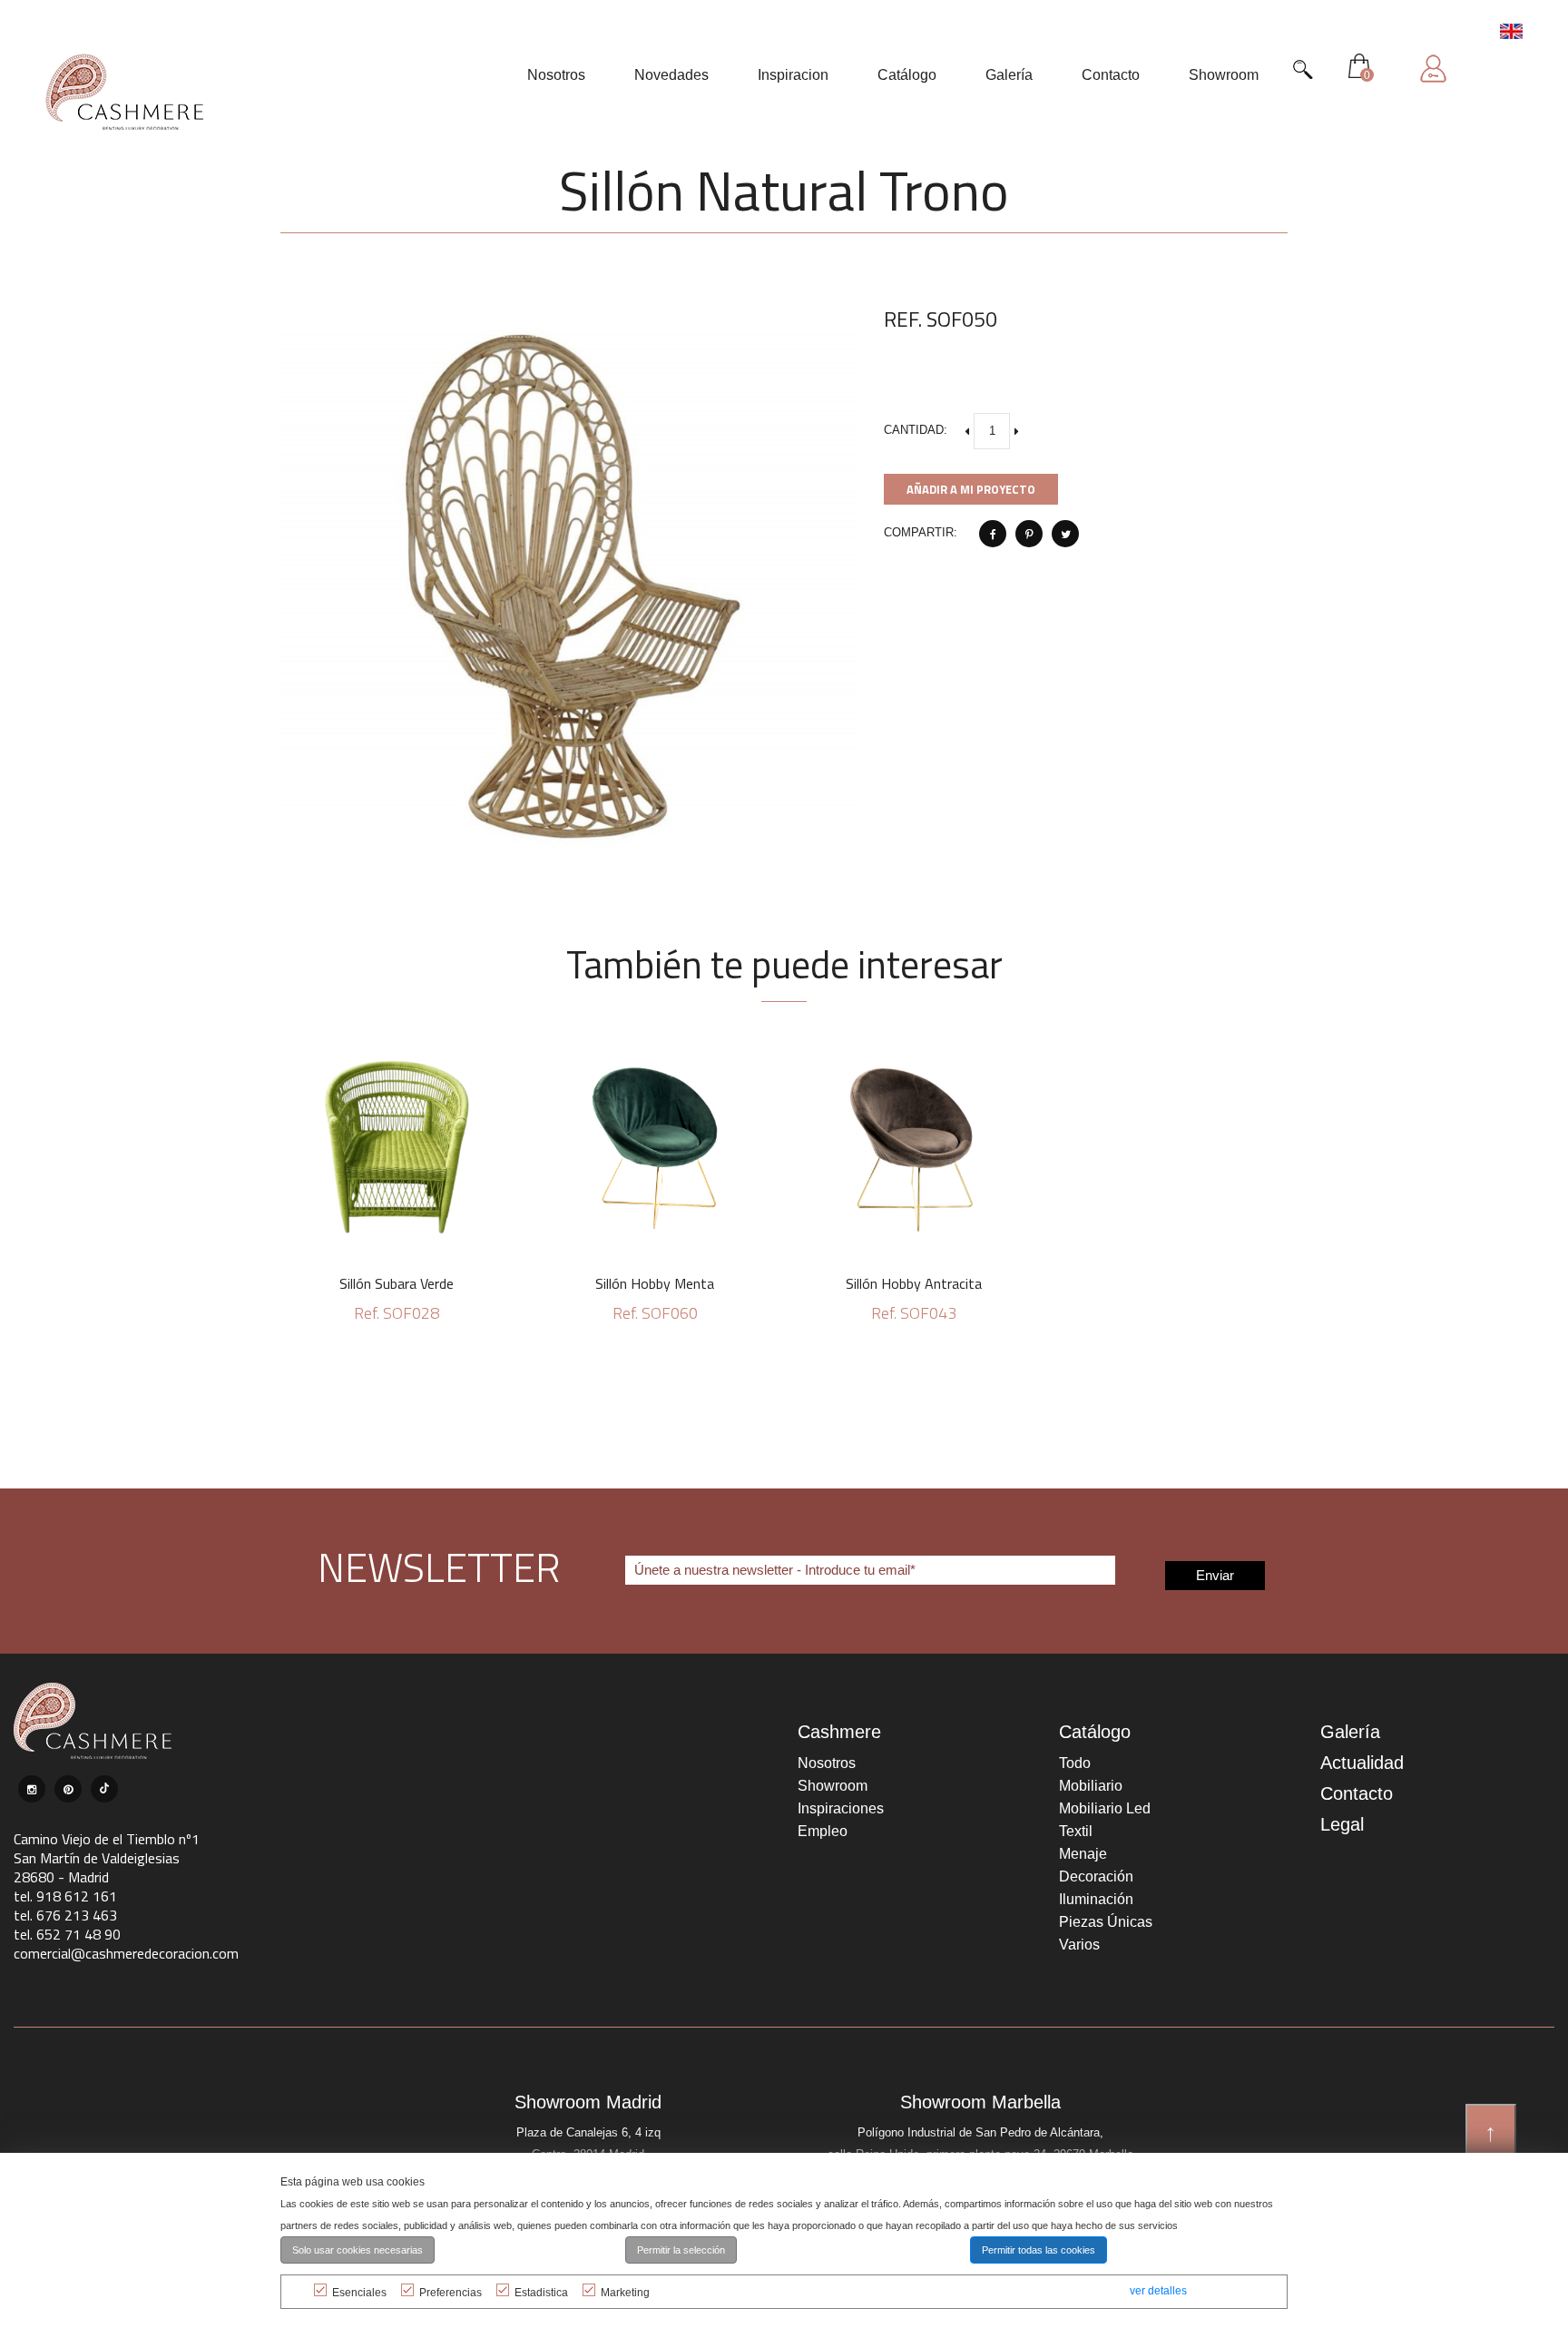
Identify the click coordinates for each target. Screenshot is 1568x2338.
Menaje (1083, 1854)
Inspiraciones (841, 1808)
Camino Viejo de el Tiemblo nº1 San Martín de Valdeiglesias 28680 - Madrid (107, 1858)
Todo (1075, 1763)
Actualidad (1362, 1763)
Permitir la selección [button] (681, 2250)
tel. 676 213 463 (65, 1915)
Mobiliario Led (1105, 1808)
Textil (1076, 1831)
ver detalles (1158, 2291)
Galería (1350, 1732)
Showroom (833, 1786)
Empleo (823, 1831)
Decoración (1096, 1876)
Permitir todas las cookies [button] (1039, 2250)
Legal (1342, 1824)
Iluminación (1096, 1899)
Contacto (1357, 1793)
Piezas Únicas (1106, 1922)
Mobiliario (1091, 1786)
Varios (1079, 1945)
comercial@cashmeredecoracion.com (126, 1953)
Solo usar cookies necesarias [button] (358, 2250)
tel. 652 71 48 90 (67, 1934)
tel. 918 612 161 (65, 1896)
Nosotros (827, 1763)
